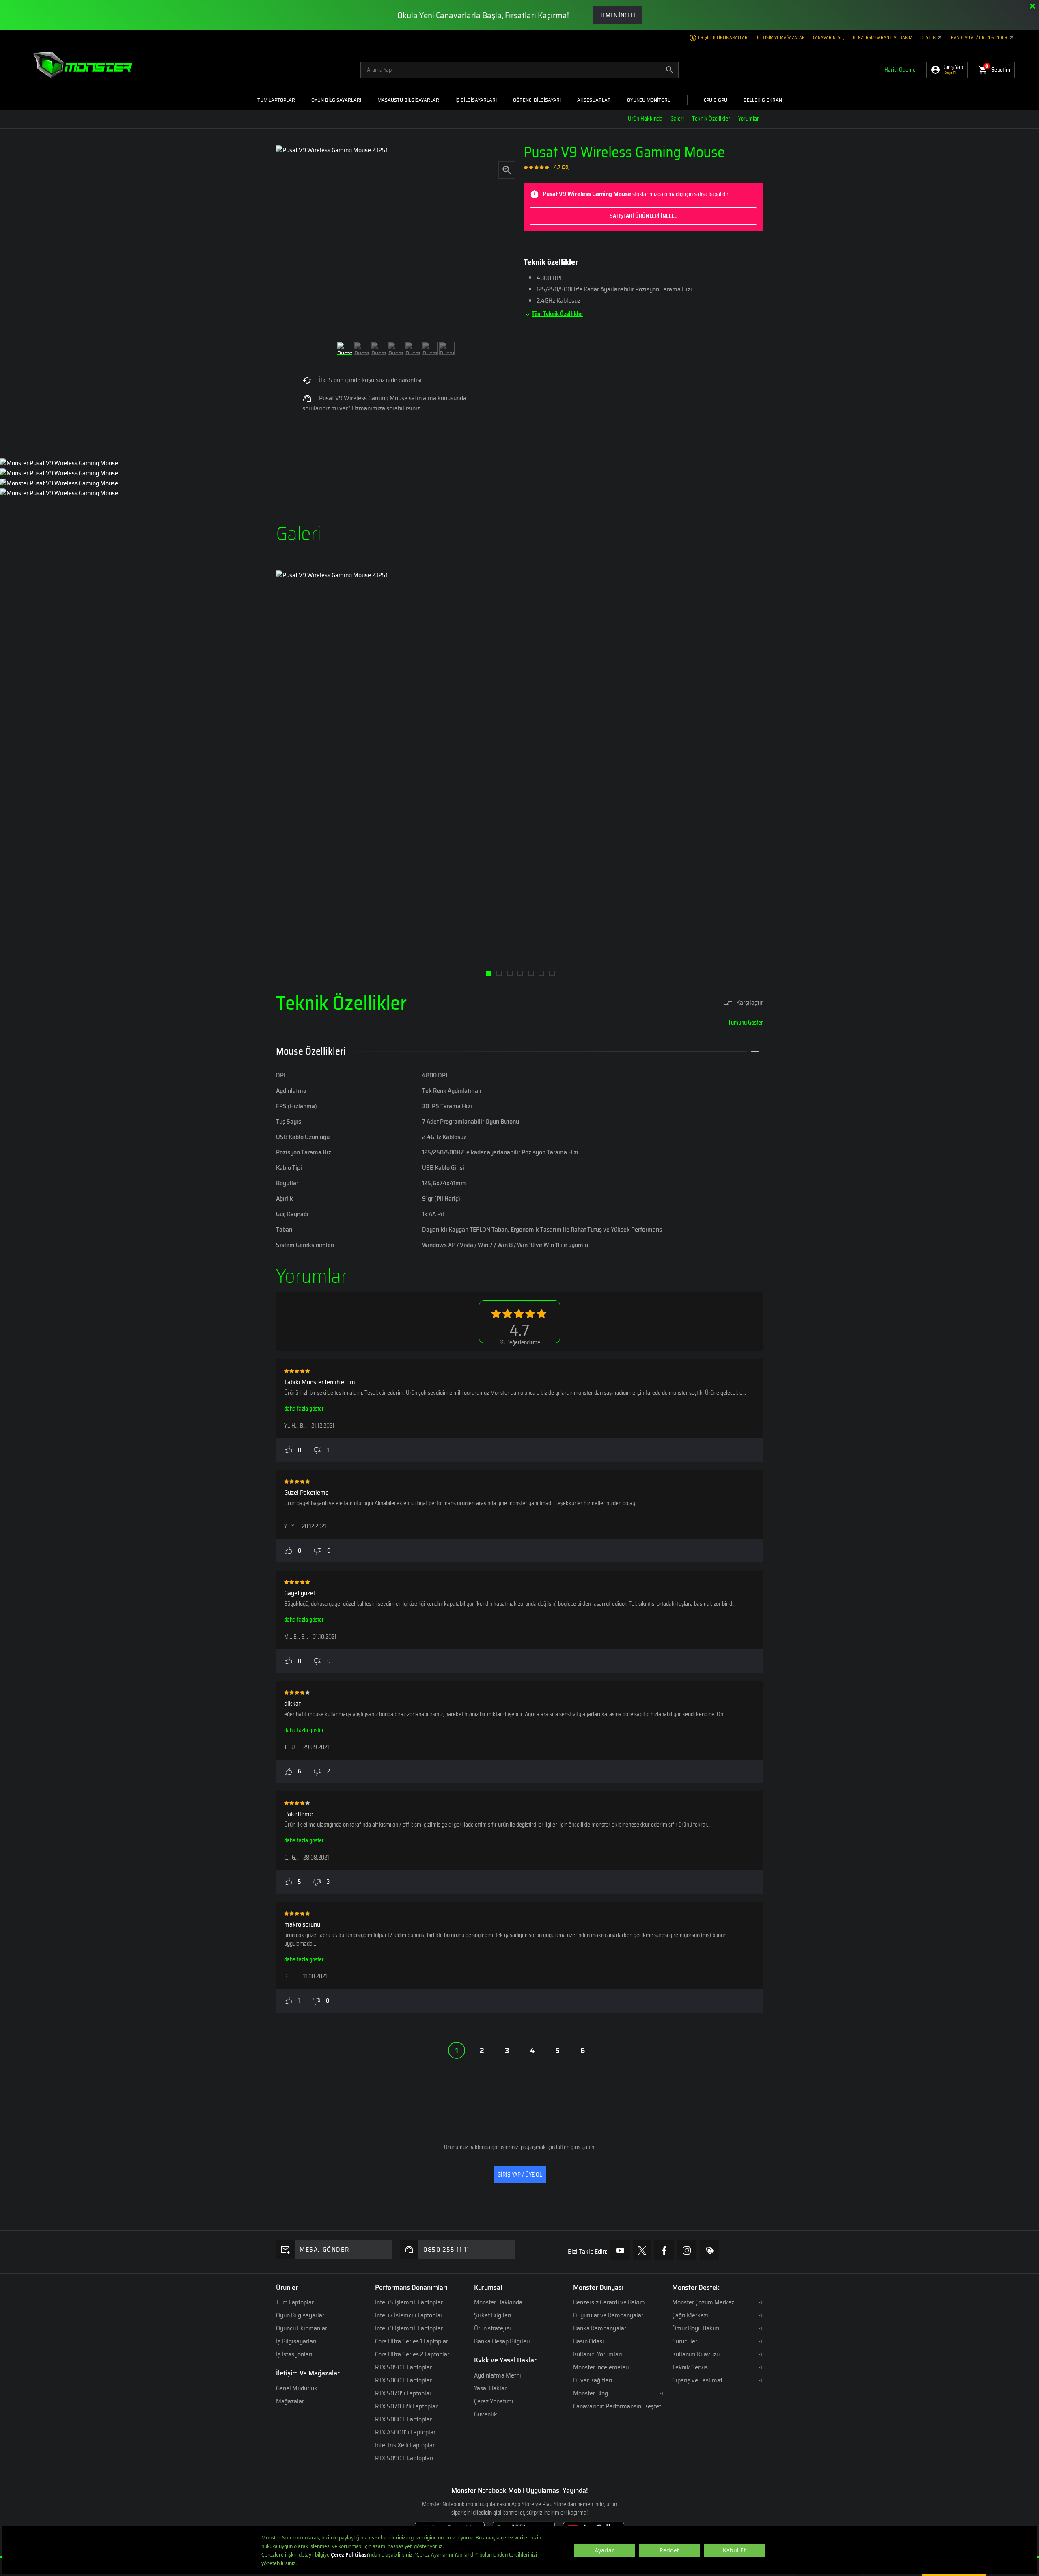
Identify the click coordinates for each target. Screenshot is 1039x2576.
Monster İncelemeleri (601, 2367)
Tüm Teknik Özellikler (557, 314)
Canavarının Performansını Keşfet (617, 2406)
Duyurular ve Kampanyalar (608, 2315)
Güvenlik (486, 2414)
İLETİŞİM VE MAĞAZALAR (781, 38)
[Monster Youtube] (620, 2250)
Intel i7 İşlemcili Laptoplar (409, 2315)
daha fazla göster (304, 1409)
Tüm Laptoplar (295, 2302)
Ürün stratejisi (493, 2328)
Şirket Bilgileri (493, 2315)
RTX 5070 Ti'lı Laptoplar (406, 2406)
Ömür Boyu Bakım (696, 2328)
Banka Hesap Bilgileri (502, 2341)
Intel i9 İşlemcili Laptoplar (409, 2328)
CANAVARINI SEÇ (829, 38)
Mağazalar (290, 2401)
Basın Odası (588, 2341)
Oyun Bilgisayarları (301, 2315)
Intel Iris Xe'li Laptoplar (405, 2445)
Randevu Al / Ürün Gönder (980, 38)
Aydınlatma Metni (498, 2375)
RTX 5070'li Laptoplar (403, 2393)
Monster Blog (591, 2393)
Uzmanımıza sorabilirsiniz (386, 408)
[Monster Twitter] (642, 2250)
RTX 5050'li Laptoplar (403, 2367)
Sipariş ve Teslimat (697, 2380)
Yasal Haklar (490, 2388)
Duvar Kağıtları (593, 2380)
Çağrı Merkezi (690, 2315)
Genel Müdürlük (297, 2388)
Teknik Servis (690, 2367)
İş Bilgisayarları (296, 2341)
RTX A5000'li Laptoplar (405, 2432)
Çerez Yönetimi (494, 2401)
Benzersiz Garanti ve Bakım (883, 38)
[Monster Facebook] (664, 2250)
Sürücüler (685, 2341)
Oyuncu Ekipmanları (302, 2328)
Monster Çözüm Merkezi (704, 2302)
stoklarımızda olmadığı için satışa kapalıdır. (636, 205)
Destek (928, 38)
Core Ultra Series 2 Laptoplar (412, 2354)
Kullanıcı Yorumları (598, 2354)
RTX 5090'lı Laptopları (404, 2458)
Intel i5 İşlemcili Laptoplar (409, 2302)
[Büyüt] (507, 169)
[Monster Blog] (709, 2250)
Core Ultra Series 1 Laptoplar (412, 2341)
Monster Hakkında (498, 2302)
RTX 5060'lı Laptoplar (403, 2380)
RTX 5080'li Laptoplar (403, 2419)
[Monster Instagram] (687, 2250)
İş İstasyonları (294, 2354)
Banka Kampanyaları (600, 2328)
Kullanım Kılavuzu (696, 2354)
